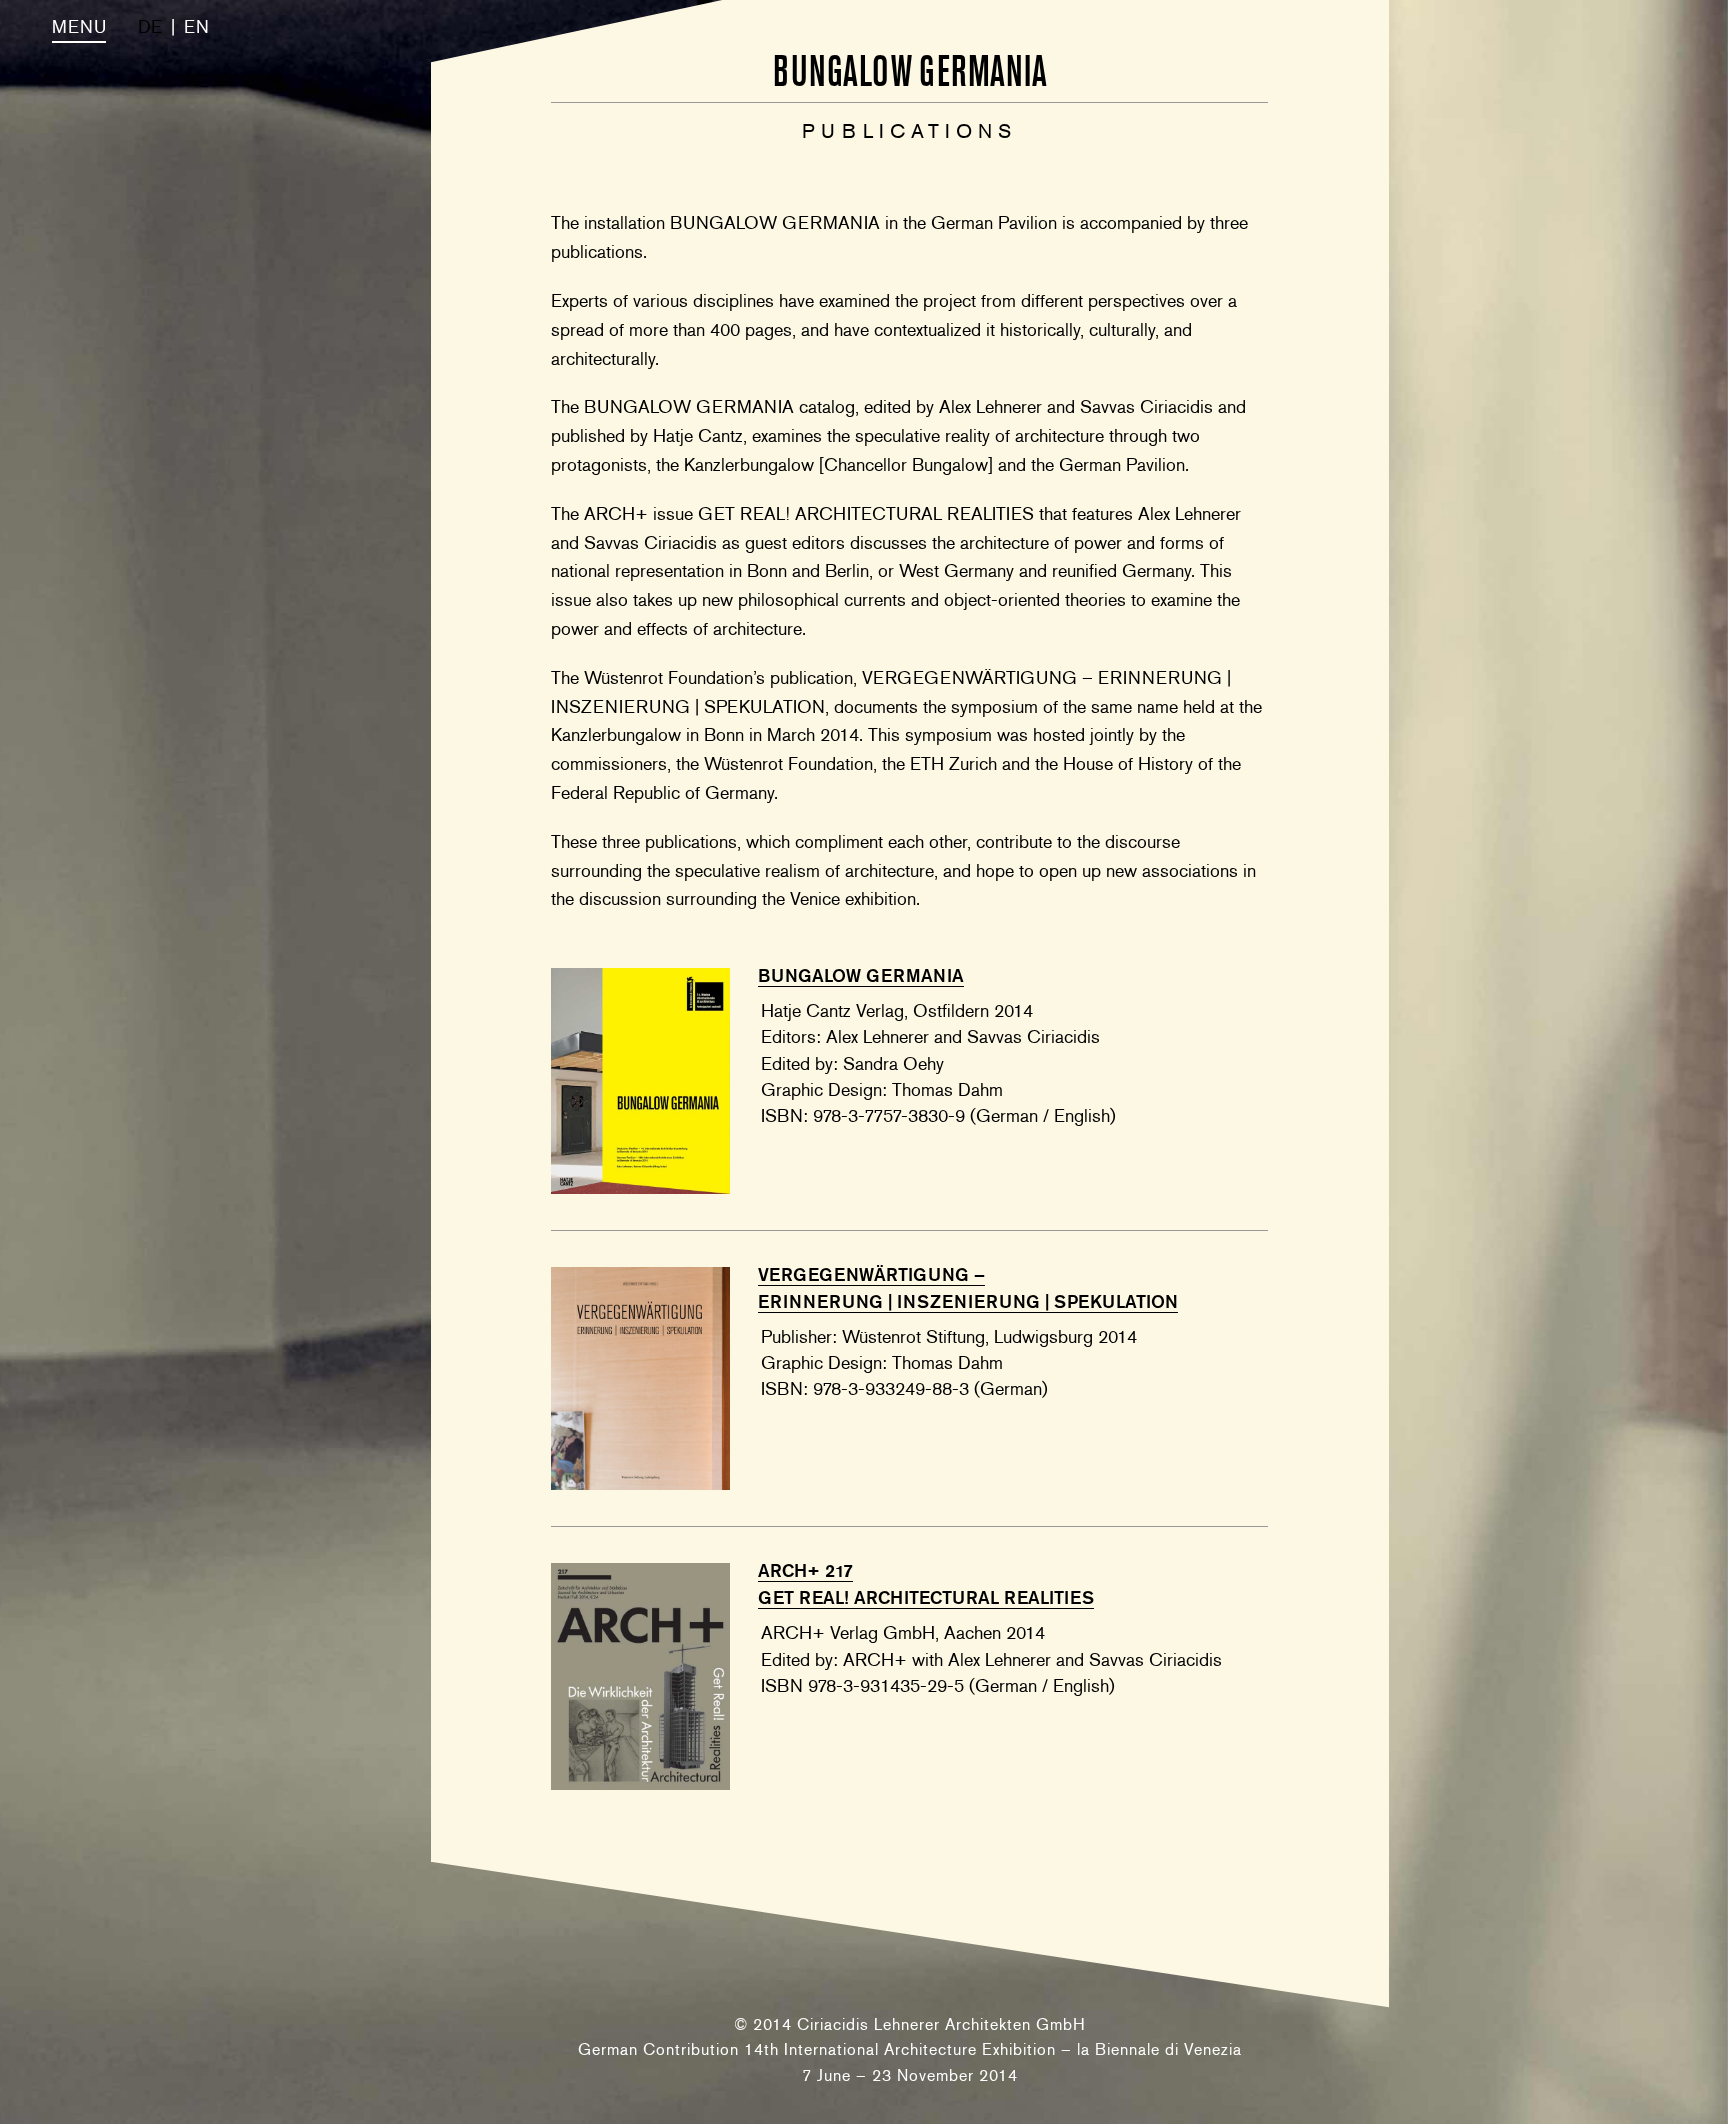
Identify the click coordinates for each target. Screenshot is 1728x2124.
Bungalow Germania (861, 975)
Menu (79, 27)
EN (196, 27)
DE (150, 27)
